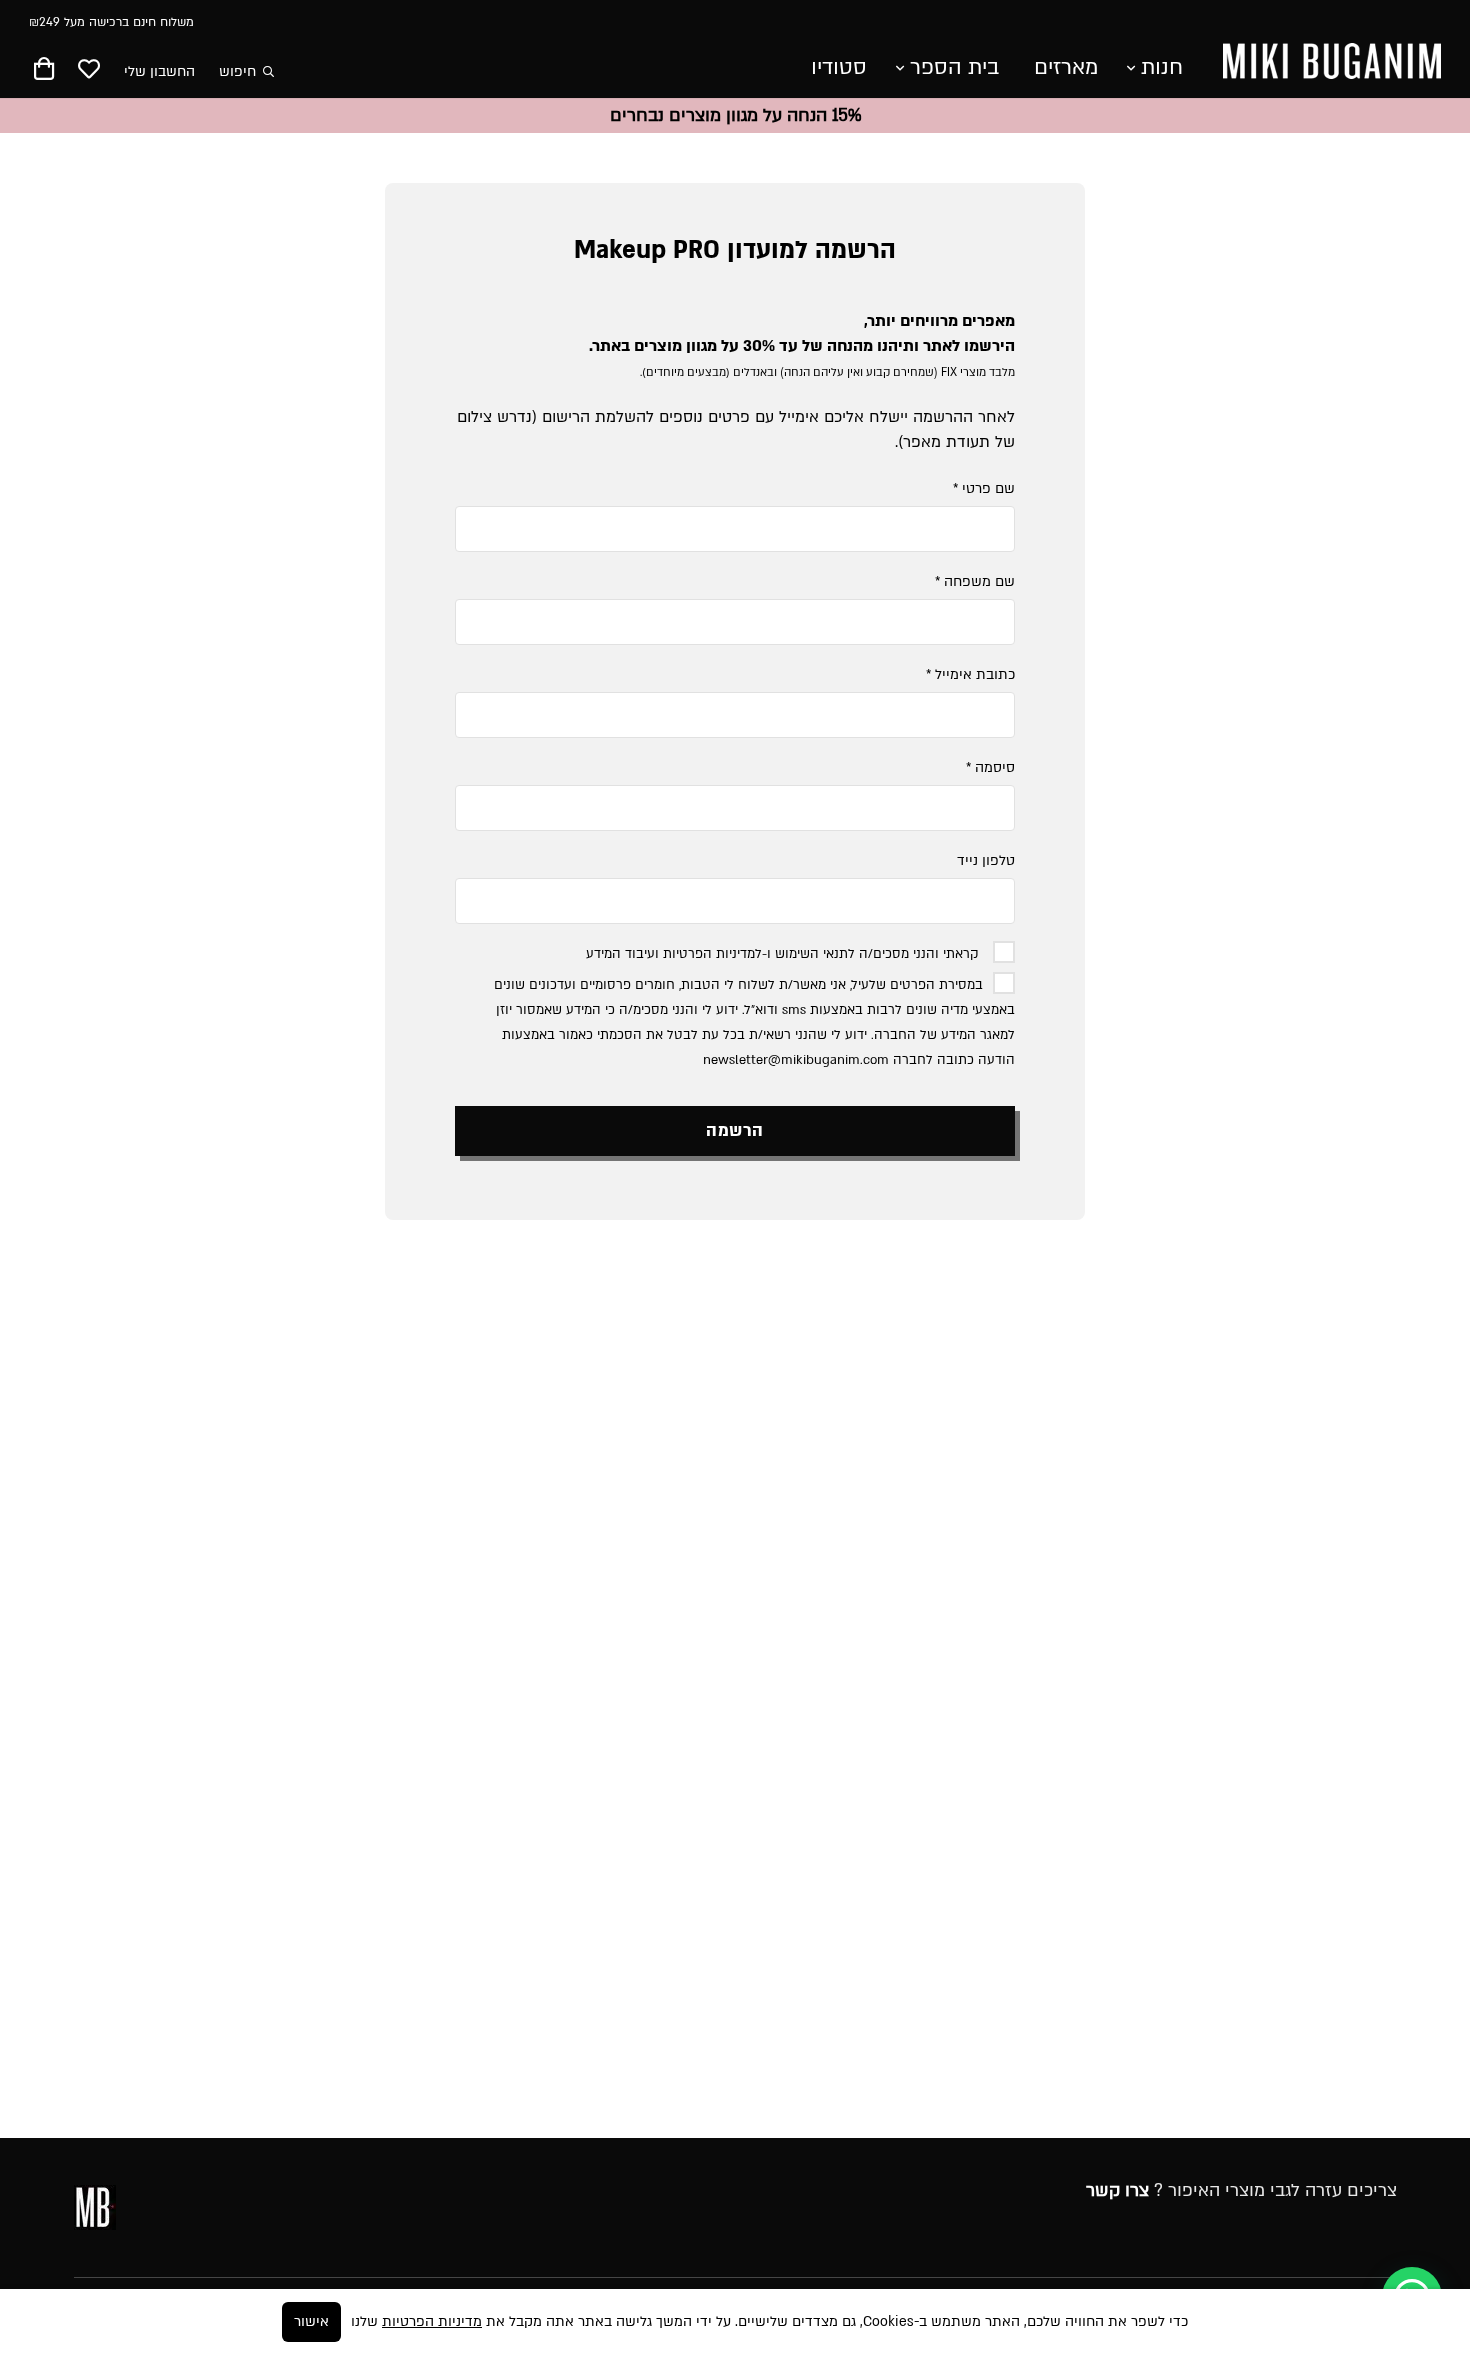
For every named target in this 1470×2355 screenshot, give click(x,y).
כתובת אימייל (970, 674)
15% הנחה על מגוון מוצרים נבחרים (735, 115)
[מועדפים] (89, 70)
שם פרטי (984, 488)
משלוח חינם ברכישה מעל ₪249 (111, 22)
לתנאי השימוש (815, 954)
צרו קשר (1117, 2190)
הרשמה (735, 1130)
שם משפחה (975, 581)
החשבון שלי (159, 71)
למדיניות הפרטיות (712, 954)
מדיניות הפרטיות (432, 2321)
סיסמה (990, 767)
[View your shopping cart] (44, 72)
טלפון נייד (986, 860)
